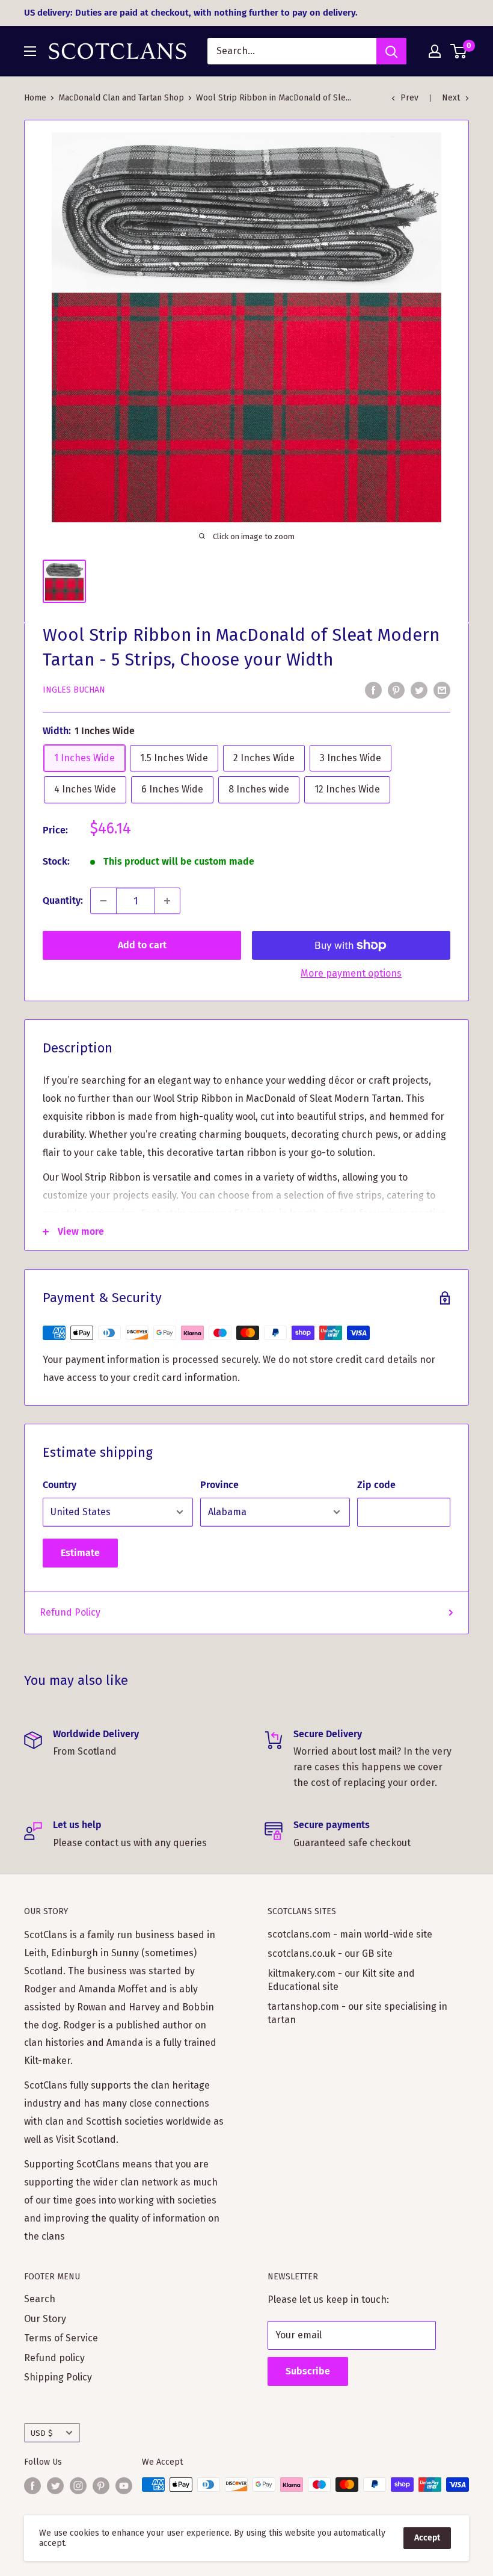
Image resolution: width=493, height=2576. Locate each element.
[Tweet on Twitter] (419, 690)
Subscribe (308, 2371)
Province (219, 1485)
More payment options (351, 973)
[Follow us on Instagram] (78, 2486)
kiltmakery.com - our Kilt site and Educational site (341, 1980)
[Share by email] (442, 690)
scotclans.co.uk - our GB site (330, 1954)
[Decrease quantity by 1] (103, 901)
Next (451, 98)
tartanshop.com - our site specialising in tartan (357, 2013)
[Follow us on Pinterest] (101, 2486)
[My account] (435, 51)
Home (35, 98)
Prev (409, 98)
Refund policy (54, 2358)
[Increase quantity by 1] (167, 901)
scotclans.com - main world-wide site (350, 1934)
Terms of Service (61, 2338)
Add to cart (142, 945)
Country (60, 1485)
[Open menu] (30, 51)
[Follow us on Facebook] (32, 2486)
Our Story (45, 2319)
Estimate (80, 1553)
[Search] (391, 51)
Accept (427, 2538)
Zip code (376, 1485)
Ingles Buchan (74, 690)
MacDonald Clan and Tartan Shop (121, 98)
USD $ (42, 2433)
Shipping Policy (58, 2377)
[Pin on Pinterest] (396, 690)
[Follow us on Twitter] (55, 2486)
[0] (459, 51)
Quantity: (63, 900)
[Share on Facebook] (373, 690)
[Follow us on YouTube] (124, 2486)
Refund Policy (70, 1612)
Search (40, 2299)
